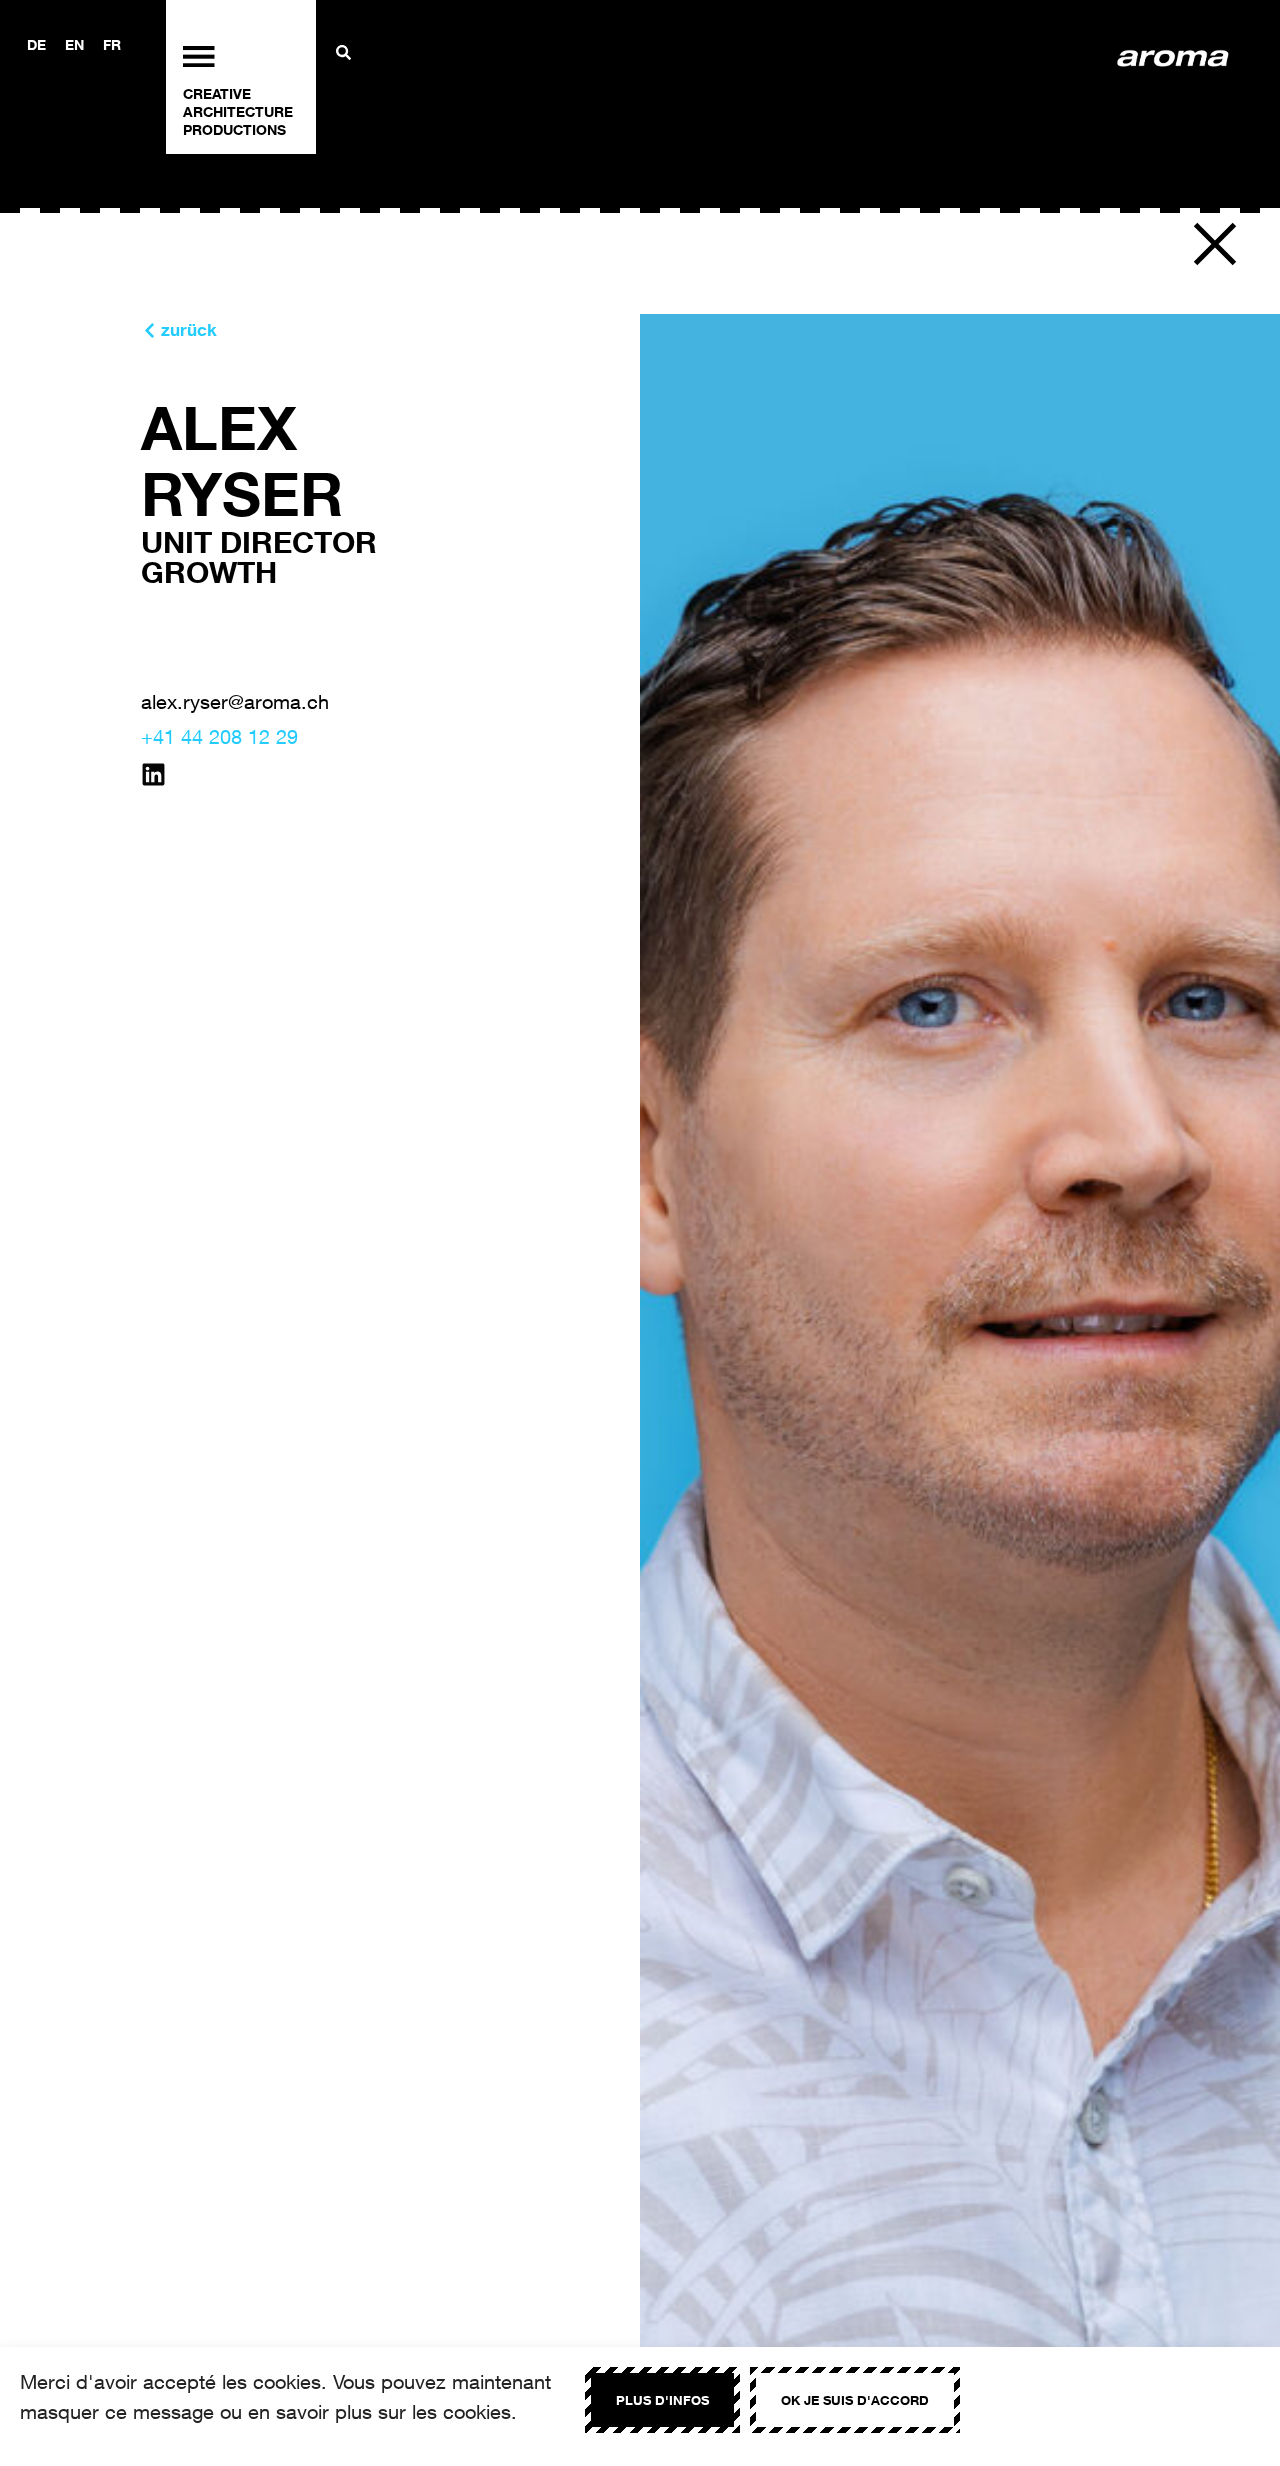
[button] (1215, 244)
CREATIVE (217, 93)
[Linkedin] (153, 774)
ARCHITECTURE (238, 111)
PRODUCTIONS (234, 129)
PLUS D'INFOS (662, 2400)
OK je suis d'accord (855, 2400)
